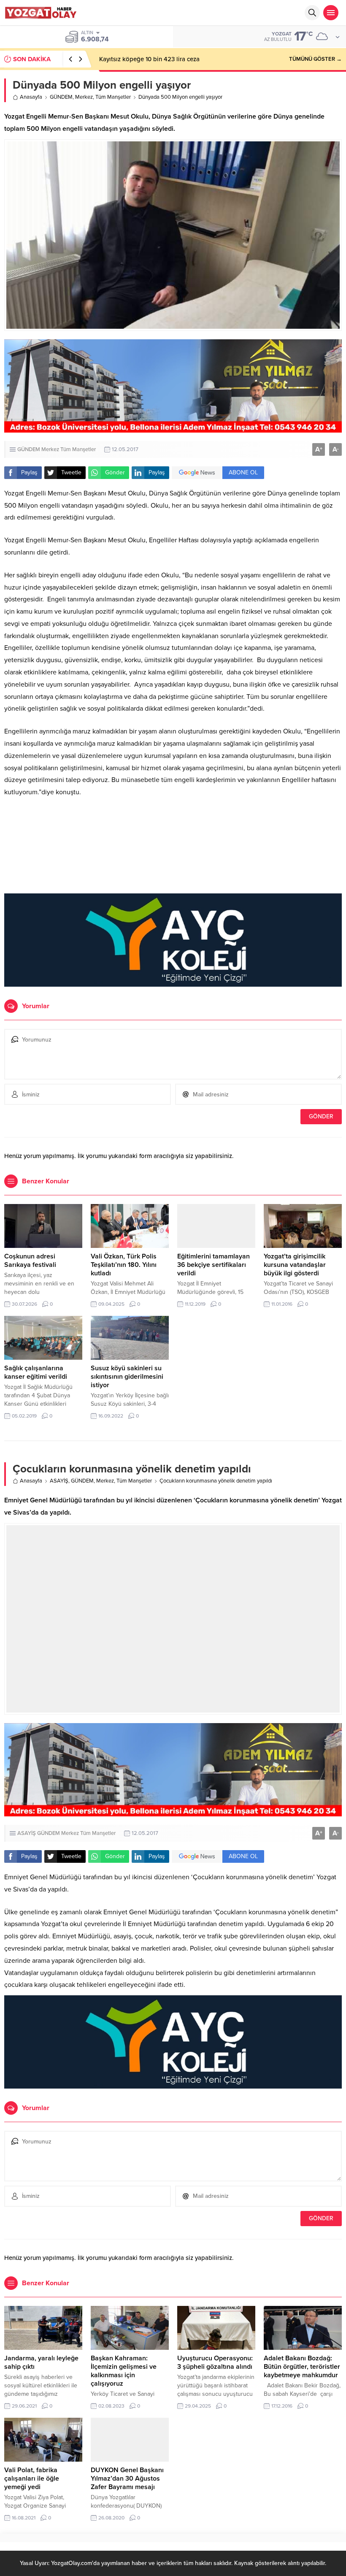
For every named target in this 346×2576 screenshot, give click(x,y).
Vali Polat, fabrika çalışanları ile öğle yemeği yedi (32, 2479)
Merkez (84, 97)
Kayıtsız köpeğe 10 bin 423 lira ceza (149, 59)
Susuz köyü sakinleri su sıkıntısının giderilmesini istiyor (127, 1377)
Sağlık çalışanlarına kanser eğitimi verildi (36, 1372)
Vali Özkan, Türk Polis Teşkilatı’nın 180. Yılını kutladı (124, 1265)
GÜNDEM (61, 97)
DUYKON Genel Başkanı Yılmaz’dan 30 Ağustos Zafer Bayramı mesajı (127, 2479)
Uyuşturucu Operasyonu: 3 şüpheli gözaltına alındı (215, 2362)
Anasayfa (31, 97)
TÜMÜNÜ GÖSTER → (315, 59)
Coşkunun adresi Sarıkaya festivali (30, 1261)
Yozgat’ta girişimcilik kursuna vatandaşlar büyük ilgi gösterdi (295, 1265)
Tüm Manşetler (113, 97)
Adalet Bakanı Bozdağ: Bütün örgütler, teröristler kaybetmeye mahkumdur (302, 2367)
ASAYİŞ (59, 1481)
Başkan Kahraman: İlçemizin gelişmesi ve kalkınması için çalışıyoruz (124, 2371)
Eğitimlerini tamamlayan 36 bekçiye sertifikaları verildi (214, 1265)
